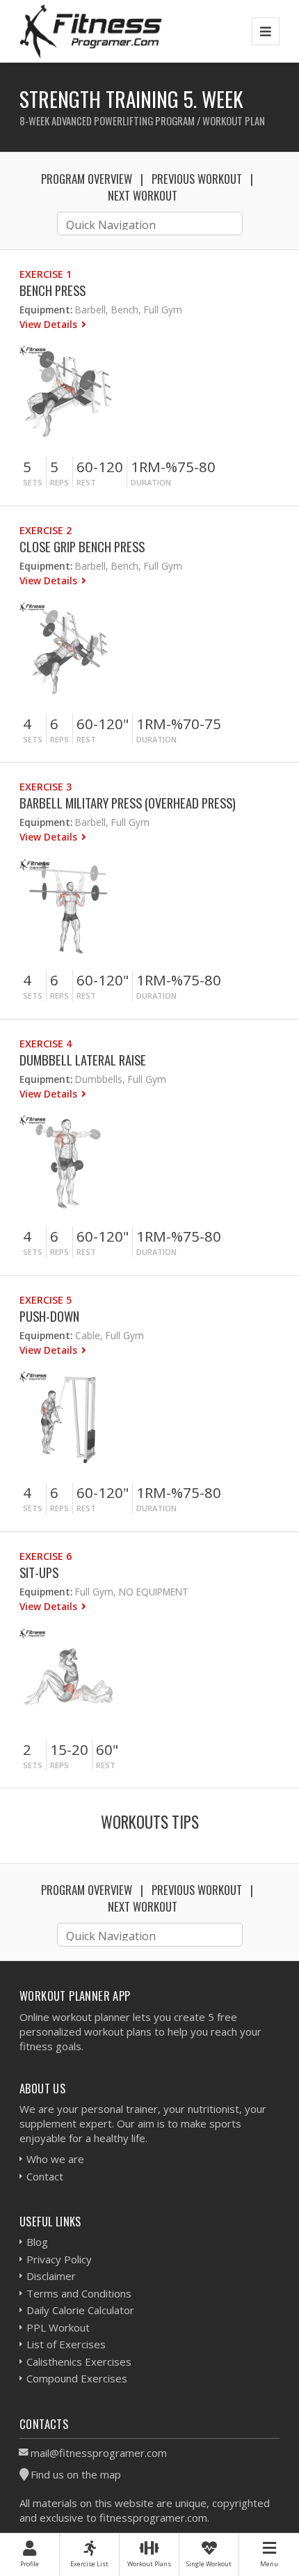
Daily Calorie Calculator (80, 2310)
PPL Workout (58, 2327)
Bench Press (52, 290)
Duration (151, 482)
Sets (33, 482)
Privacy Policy (59, 2259)
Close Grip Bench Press (82, 546)
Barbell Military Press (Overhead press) (128, 803)
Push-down (49, 1316)
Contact (45, 2176)
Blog (37, 2242)
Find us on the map (76, 2474)
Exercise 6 (46, 1556)
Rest (86, 482)
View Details (50, 324)
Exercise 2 (46, 530)
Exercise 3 (46, 787)
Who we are (55, 2159)
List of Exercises (66, 2344)
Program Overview (87, 179)
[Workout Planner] (91, 31)
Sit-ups (39, 1572)
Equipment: (46, 310)
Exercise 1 (46, 274)
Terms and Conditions (79, 2293)
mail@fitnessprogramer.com (99, 2453)
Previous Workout (197, 179)
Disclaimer (51, 2276)
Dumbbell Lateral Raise (83, 1060)
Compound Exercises (77, 2378)
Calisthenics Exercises (79, 2362)
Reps (59, 482)
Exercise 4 (46, 1044)
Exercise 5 (46, 1300)
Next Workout (143, 195)
